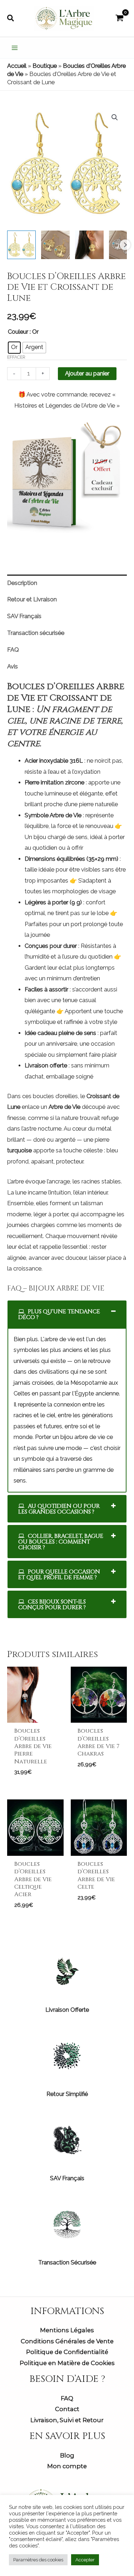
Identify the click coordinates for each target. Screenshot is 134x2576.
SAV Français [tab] (24, 616)
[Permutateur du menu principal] (15, 48)
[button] (11, 18)
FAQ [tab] (13, 650)
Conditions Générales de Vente (67, 2341)
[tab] (67, 1314)
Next (125, 245)
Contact (67, 2409)
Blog (67, 2455)
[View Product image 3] (89, 245)
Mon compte (67, 2466)
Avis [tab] (13, 666)
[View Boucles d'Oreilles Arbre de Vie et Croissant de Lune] (21, 245)
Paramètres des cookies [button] (38, 2560)
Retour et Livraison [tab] (32, 599)
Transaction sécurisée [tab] (36, 633)
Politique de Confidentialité (67, 2352)
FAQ (67, 2398)
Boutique (45, 66)
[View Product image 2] (55, 245)
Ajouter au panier (87, 373)
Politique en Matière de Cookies (67, 2363)
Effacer (16, 357)
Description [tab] (22, 583)
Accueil (17, 66)
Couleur (18, 332)
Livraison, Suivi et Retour (67, 2420)
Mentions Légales (67, 2330)
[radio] (14, 348)
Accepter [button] (85, 2560)
